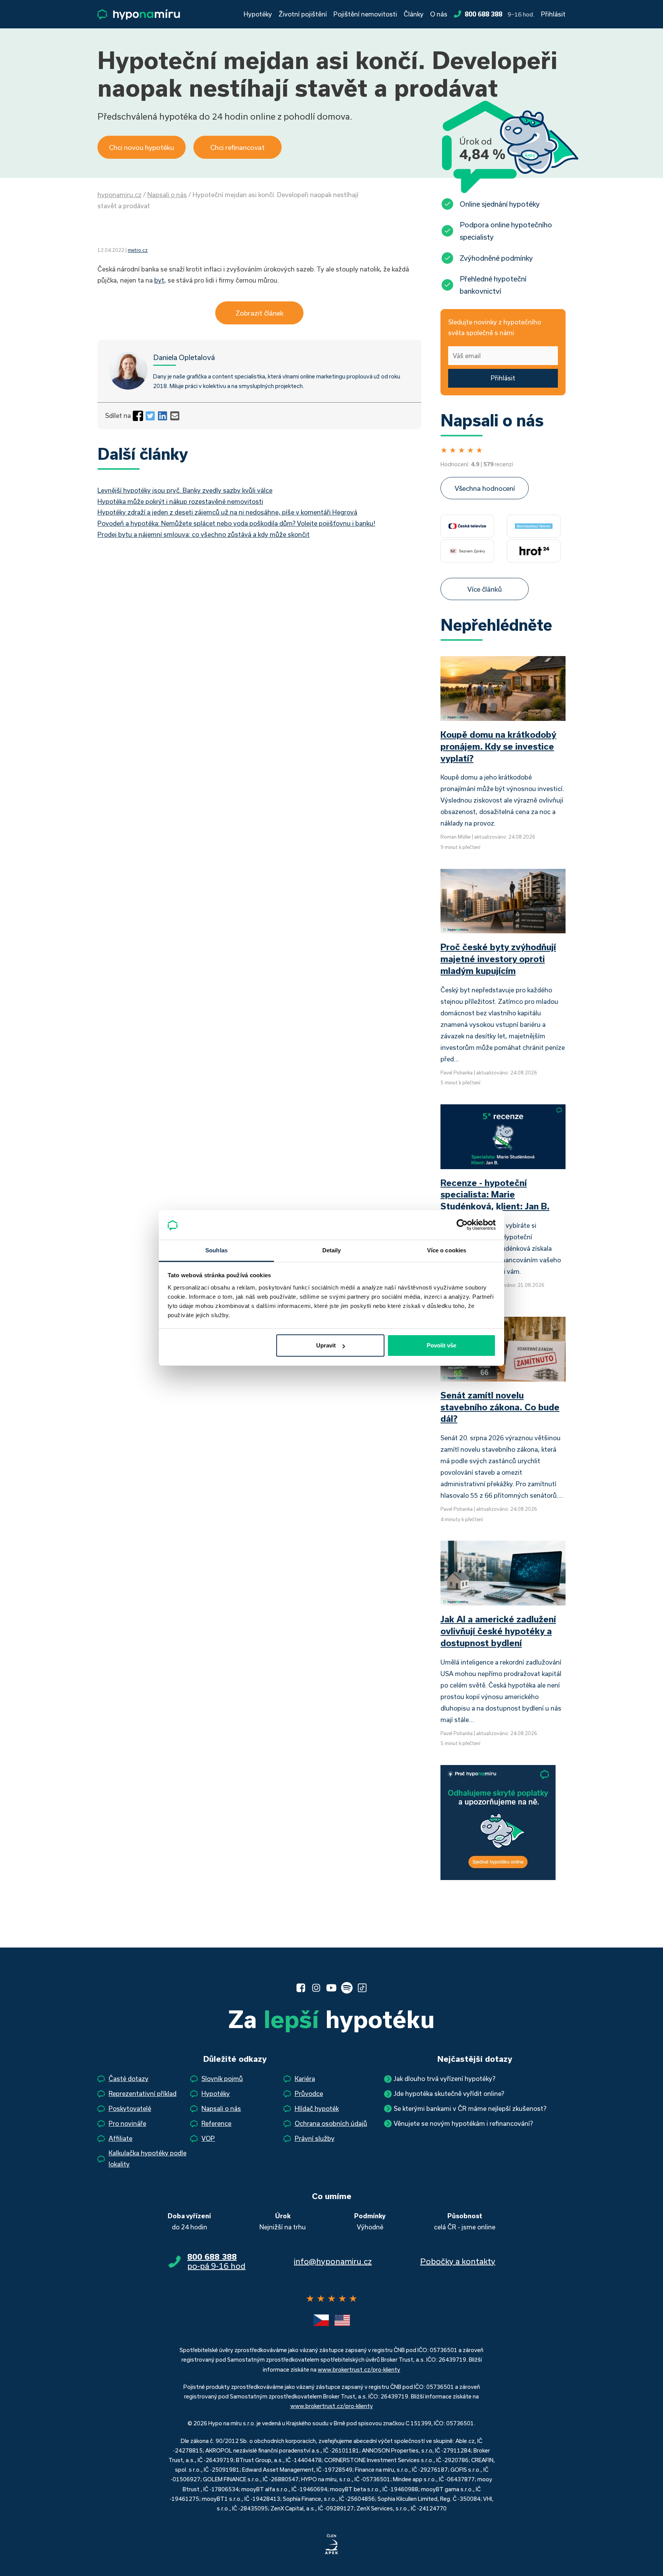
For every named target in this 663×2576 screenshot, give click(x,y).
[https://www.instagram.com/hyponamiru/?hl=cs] (316, 1988)
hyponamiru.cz (120, 195)
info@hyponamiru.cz (333, 2261)
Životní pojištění (303, 14)
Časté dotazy (129, 2078)
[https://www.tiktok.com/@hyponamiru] (362, 1988)
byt (159, 280)
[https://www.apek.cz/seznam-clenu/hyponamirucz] (331, 2545)
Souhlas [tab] (216, 1250)
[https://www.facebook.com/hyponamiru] (301, 1988)
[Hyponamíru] (139, 14)
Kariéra (305, 2078)
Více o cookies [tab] (447, 1250)
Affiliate (120, 2138)
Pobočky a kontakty (458, 2261)
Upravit (326, 1345)
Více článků (485, 589)
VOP (208, 2138)
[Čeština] (321, 2320)
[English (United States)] (342, 2320)
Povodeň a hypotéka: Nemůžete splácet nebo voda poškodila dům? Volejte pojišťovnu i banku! (236, 523)
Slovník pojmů (222, 2078)
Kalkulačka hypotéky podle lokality (148, 2158)
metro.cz (138, 250)
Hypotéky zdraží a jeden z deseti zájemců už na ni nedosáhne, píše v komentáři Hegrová (227, 512)
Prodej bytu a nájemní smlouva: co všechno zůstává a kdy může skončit (204, 534)
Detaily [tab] (332, 1250)
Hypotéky (258, 14)
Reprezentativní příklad (143, 2093)
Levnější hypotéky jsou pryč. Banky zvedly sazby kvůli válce (185, 490)
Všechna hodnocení (485, 488)
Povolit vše (441, 1345)
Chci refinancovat (237, 147)
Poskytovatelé (130, 2108)
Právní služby (315, 2138)
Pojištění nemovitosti (365, 14)
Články (414, 14)
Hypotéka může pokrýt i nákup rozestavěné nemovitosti (180, 501)
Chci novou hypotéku (142, 147)
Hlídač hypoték (317, 2108)
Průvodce (309, 2093)
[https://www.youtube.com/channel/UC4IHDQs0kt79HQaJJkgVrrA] (331, 1988)
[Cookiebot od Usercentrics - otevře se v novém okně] (462, 1225)
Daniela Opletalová (184, 357)
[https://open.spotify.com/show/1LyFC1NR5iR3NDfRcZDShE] (347, 1988)
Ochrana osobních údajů (331, 2123)
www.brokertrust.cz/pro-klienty (359, 2370)
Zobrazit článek (260, 313)
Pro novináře (127, 2123)
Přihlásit (553, 14)
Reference (216, 2123)
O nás (439, 14)
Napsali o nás (167, 195)
